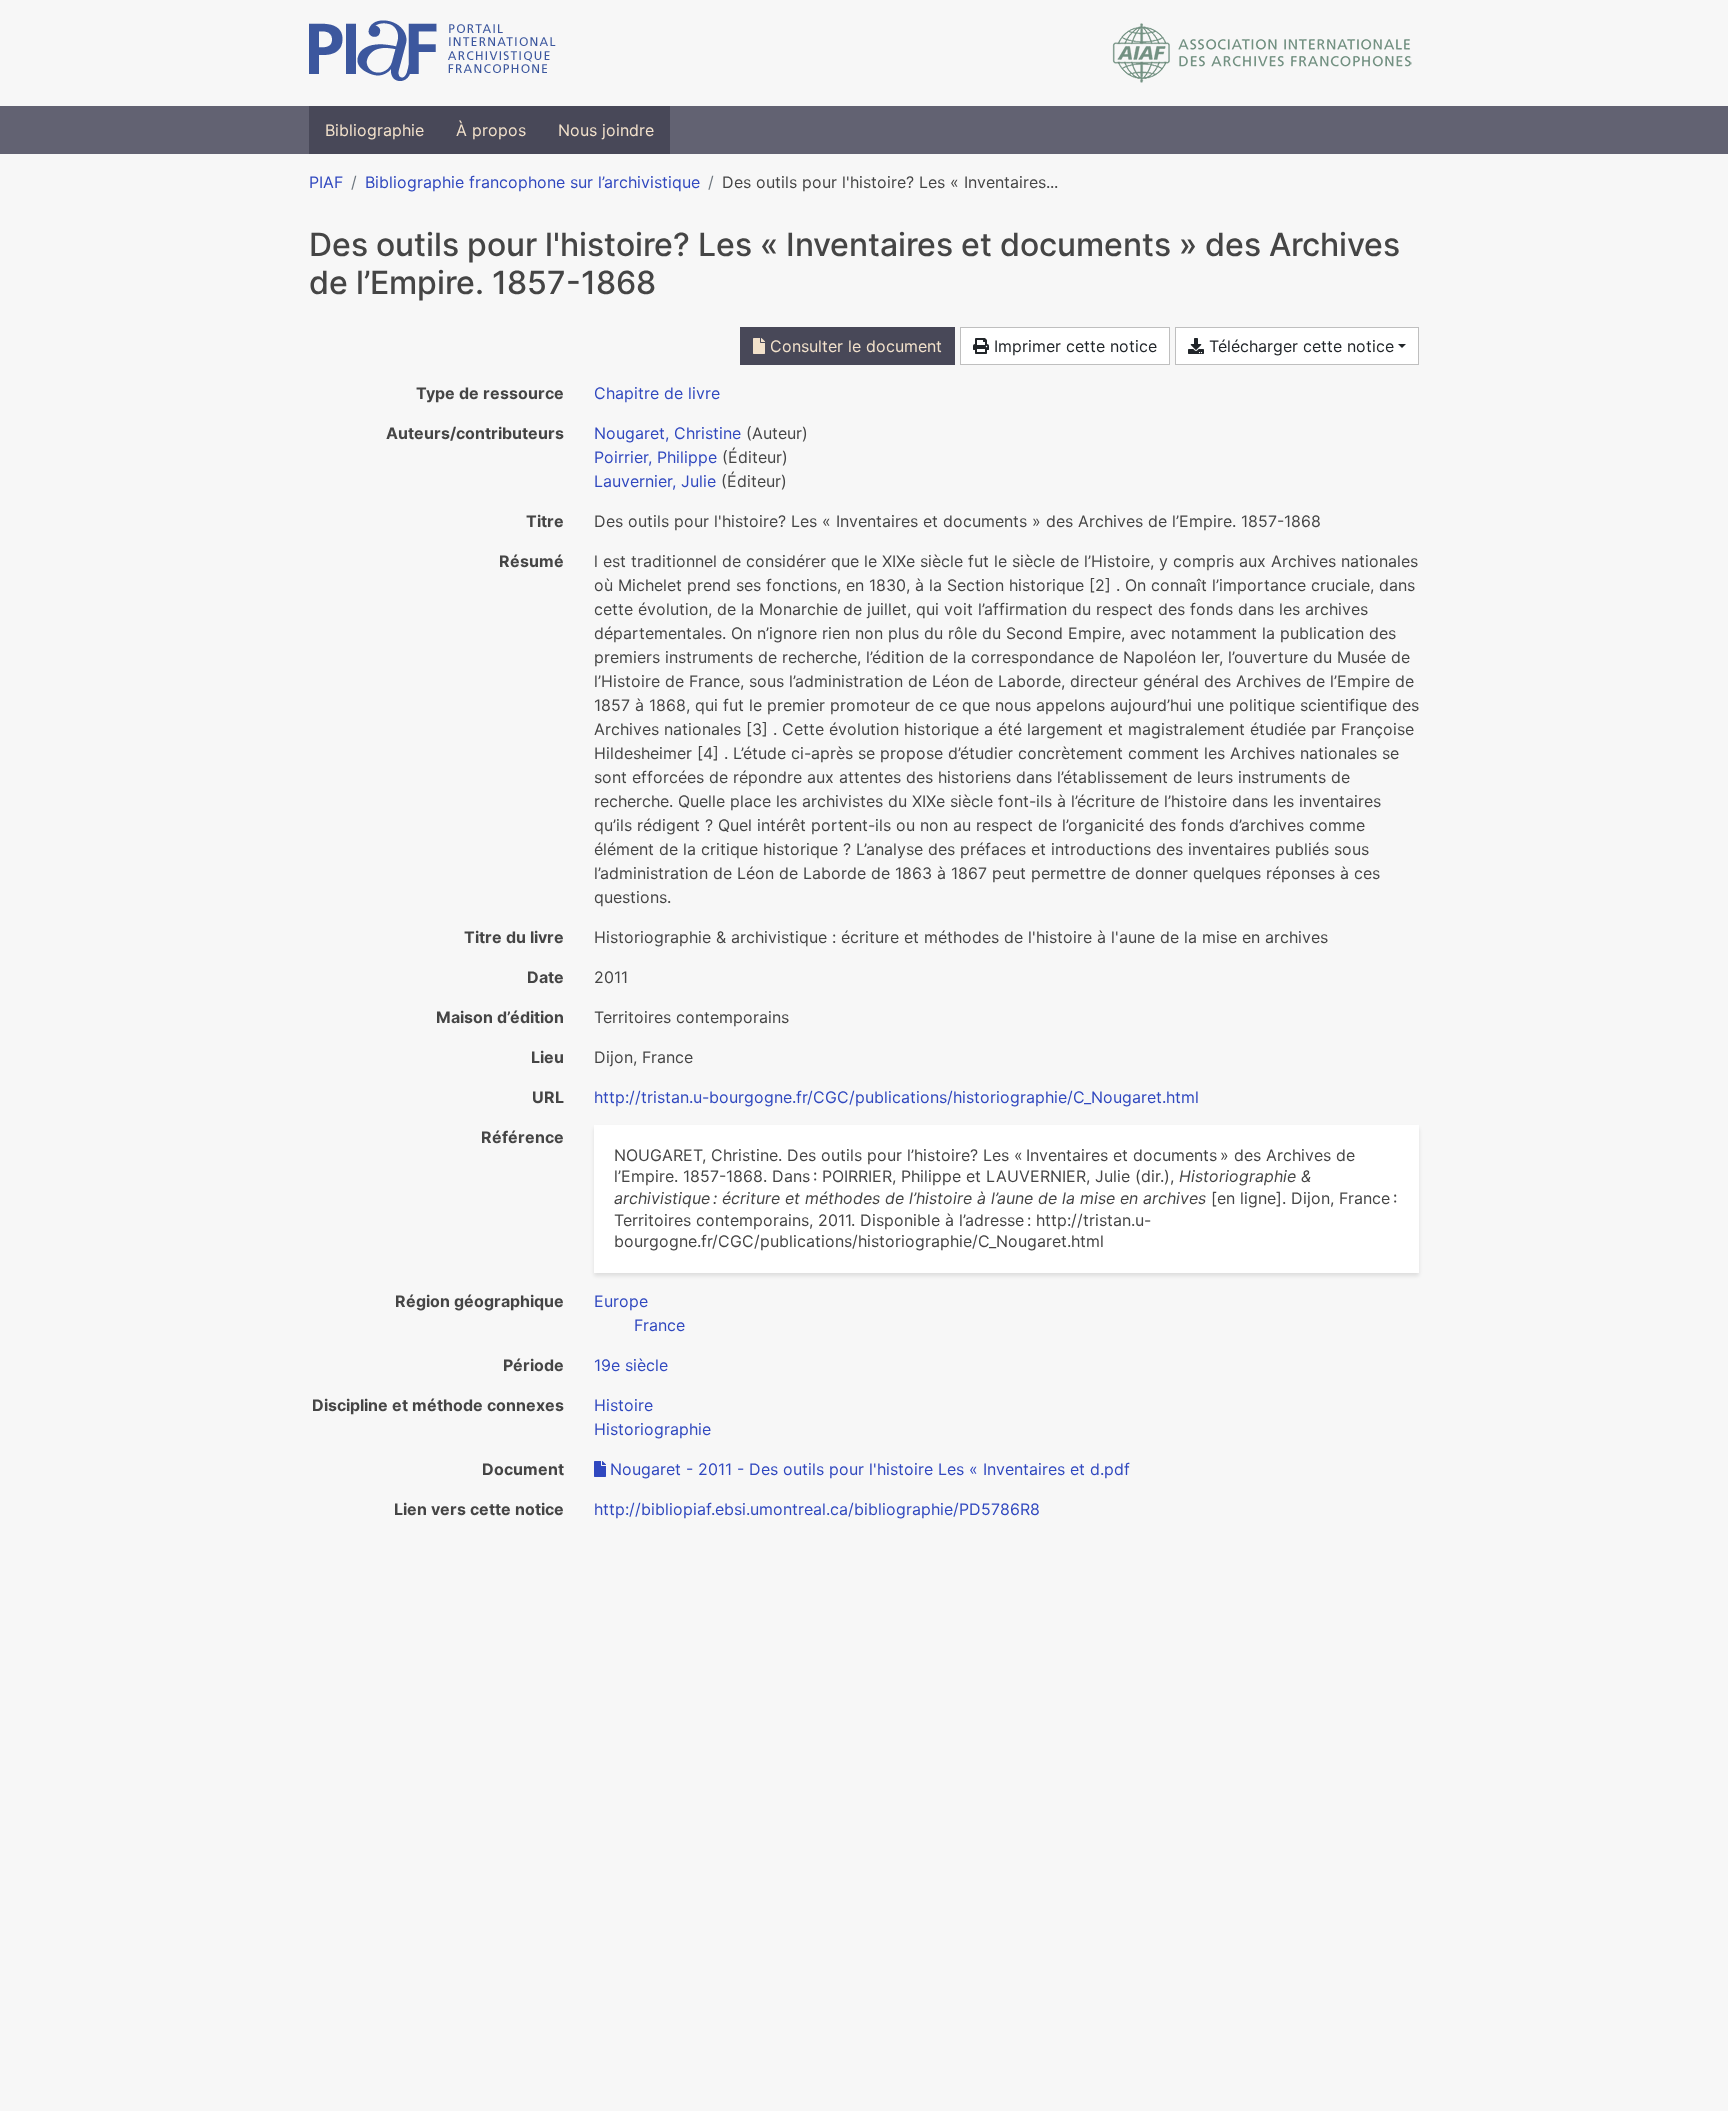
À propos (491, 130)
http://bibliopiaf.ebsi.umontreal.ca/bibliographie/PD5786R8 (817, 1509)
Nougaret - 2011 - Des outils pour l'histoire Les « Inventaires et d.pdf (870, 1469)
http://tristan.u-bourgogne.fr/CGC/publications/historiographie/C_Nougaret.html (896, 1097)
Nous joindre (606, 130)
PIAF (326, 182)
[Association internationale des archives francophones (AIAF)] (1262, 53)
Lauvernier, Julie (655, 481)
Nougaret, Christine (667, 433)
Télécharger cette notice (1299, 346)
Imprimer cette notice (1073, 346)
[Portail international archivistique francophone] (432, 53)
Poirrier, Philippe (655, 457)
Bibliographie (374, 130)
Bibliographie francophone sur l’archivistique (532, 182)
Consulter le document (853, 346)
